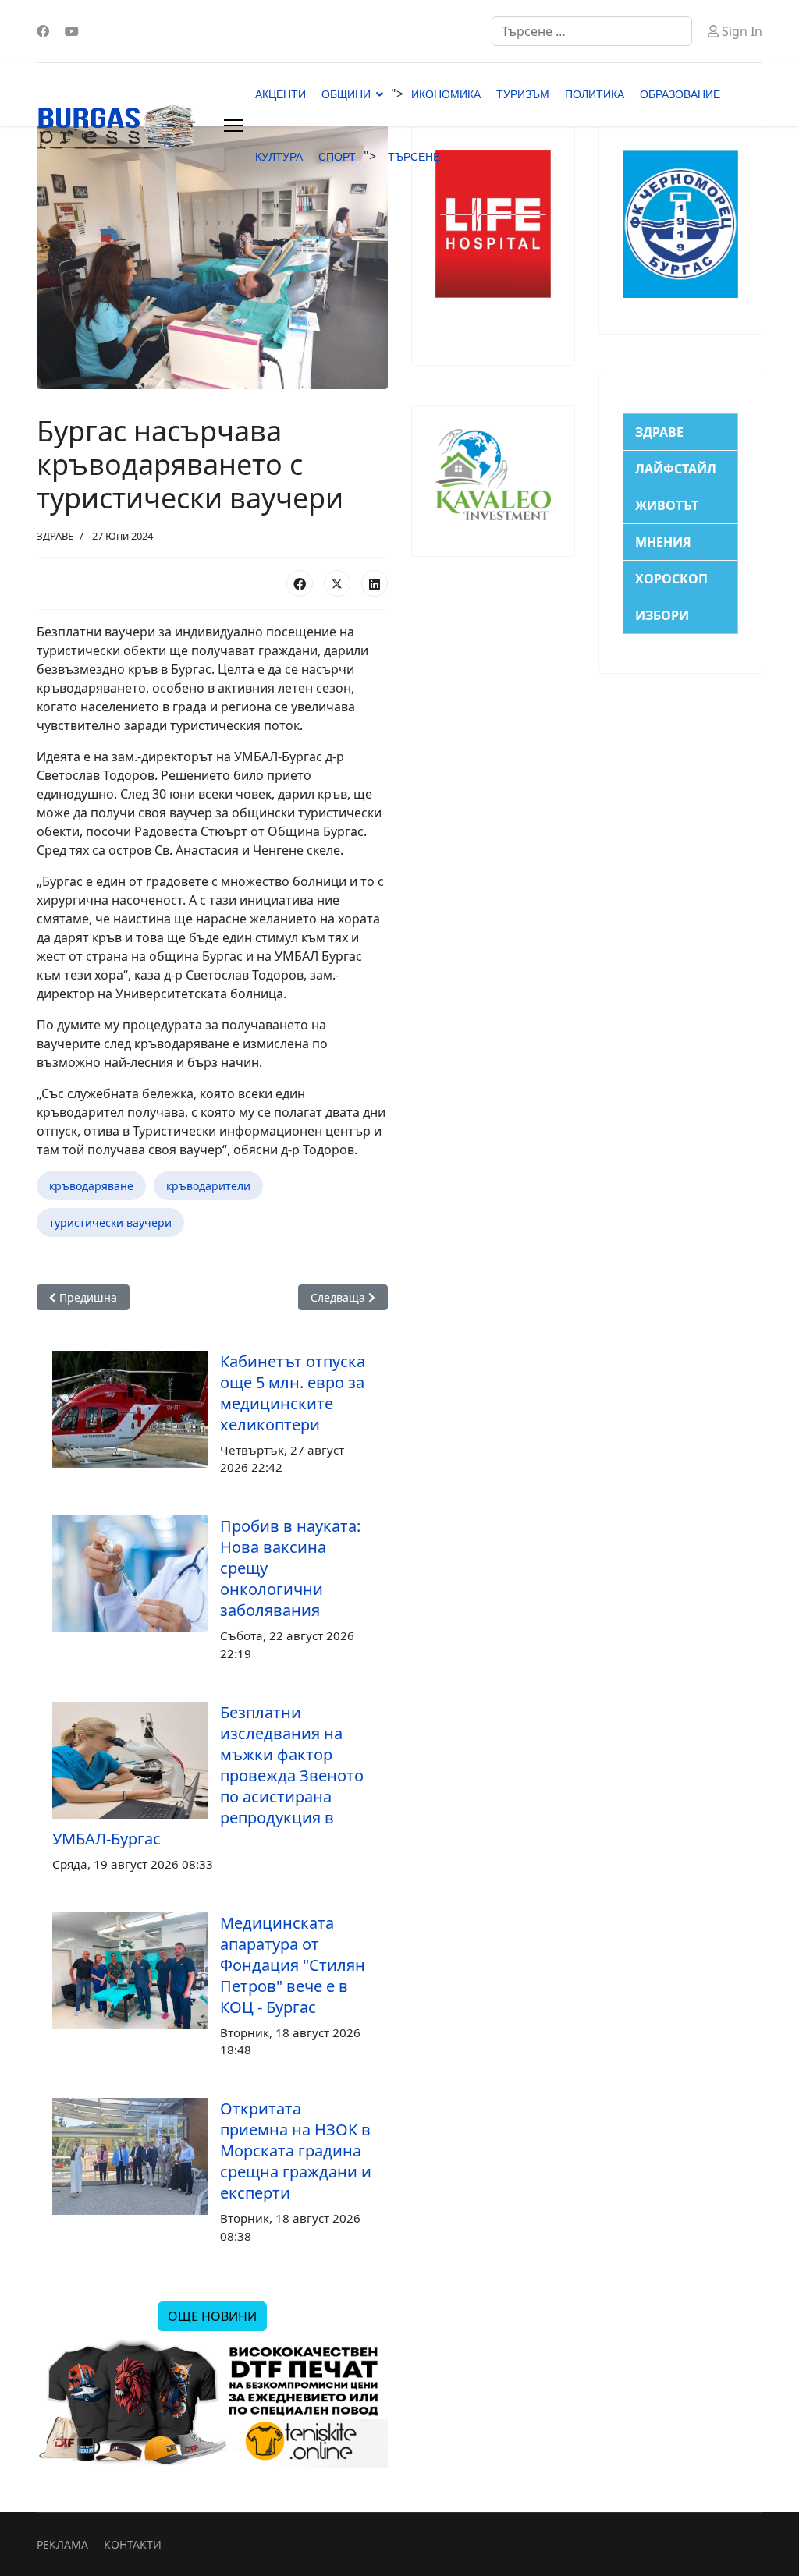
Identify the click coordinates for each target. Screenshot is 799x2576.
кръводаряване (91, 1186)
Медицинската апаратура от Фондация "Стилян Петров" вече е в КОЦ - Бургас (293, 1965)
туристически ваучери (110, 1222)
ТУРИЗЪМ (523, 94)
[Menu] (234, 126)
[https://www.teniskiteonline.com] (212, 2404)
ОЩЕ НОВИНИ (212, 2316)
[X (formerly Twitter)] (337, 583)
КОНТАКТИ (133, 2544)
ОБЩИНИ (346, 94)
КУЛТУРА (279, 157)
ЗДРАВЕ (55, 536)
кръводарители (208, 1186)
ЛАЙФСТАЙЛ (676, 469)
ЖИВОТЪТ (667, 505)
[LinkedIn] (375, 583)
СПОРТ (337, 157)
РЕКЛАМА (62, 2544)
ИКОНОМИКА (446, 94)
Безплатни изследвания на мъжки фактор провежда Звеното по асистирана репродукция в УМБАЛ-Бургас (208, 1775)
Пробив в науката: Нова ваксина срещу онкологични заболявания (290, 1568)
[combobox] (592, 31)
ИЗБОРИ (662, 615)
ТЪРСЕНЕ (414, 157)
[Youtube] (72, 31)
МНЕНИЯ (663, 542)
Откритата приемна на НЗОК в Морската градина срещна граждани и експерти (296, 2151)
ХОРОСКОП (671, 579)
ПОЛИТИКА (595, 94)
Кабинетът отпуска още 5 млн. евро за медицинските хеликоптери (293, 1393)
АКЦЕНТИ (281, 94)
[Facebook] (43, 31)
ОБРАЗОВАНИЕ (680, 94)
